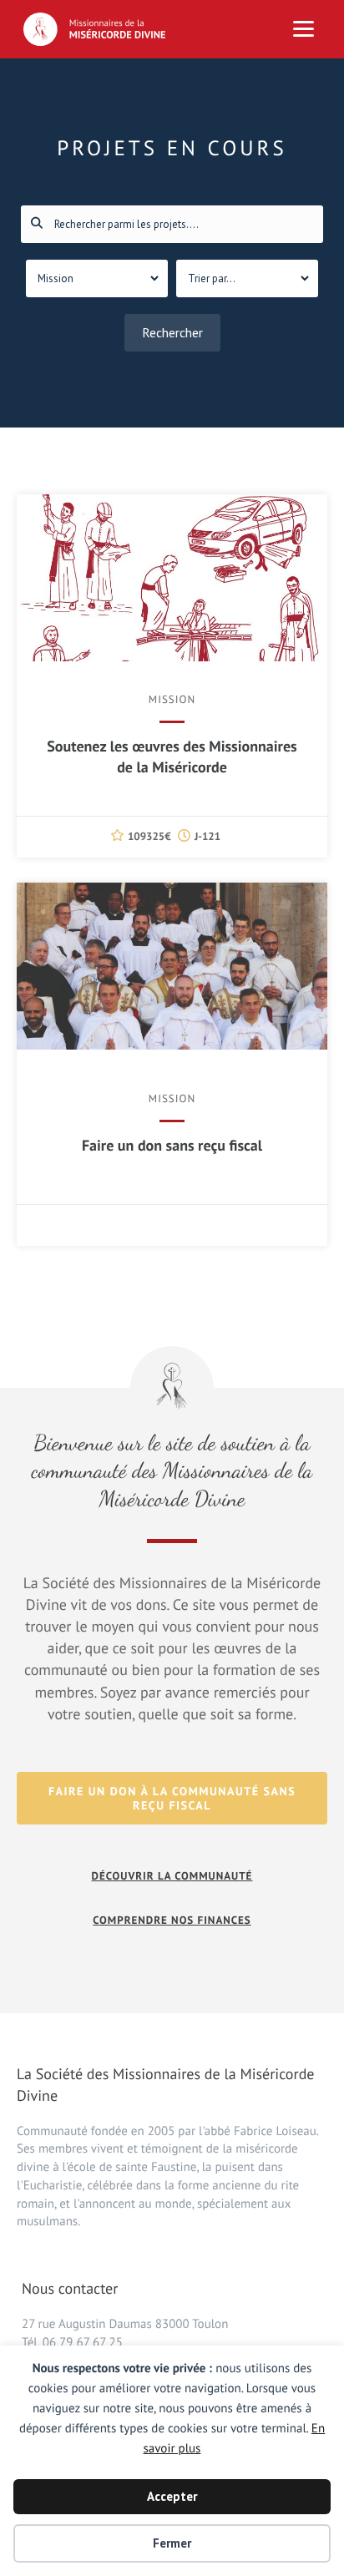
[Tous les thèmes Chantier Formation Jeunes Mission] (97, 278)
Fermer (172, 2543)
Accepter (172, 2496)
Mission (172, 699)
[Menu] (304, 29)
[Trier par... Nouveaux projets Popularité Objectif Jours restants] (247, 278)
